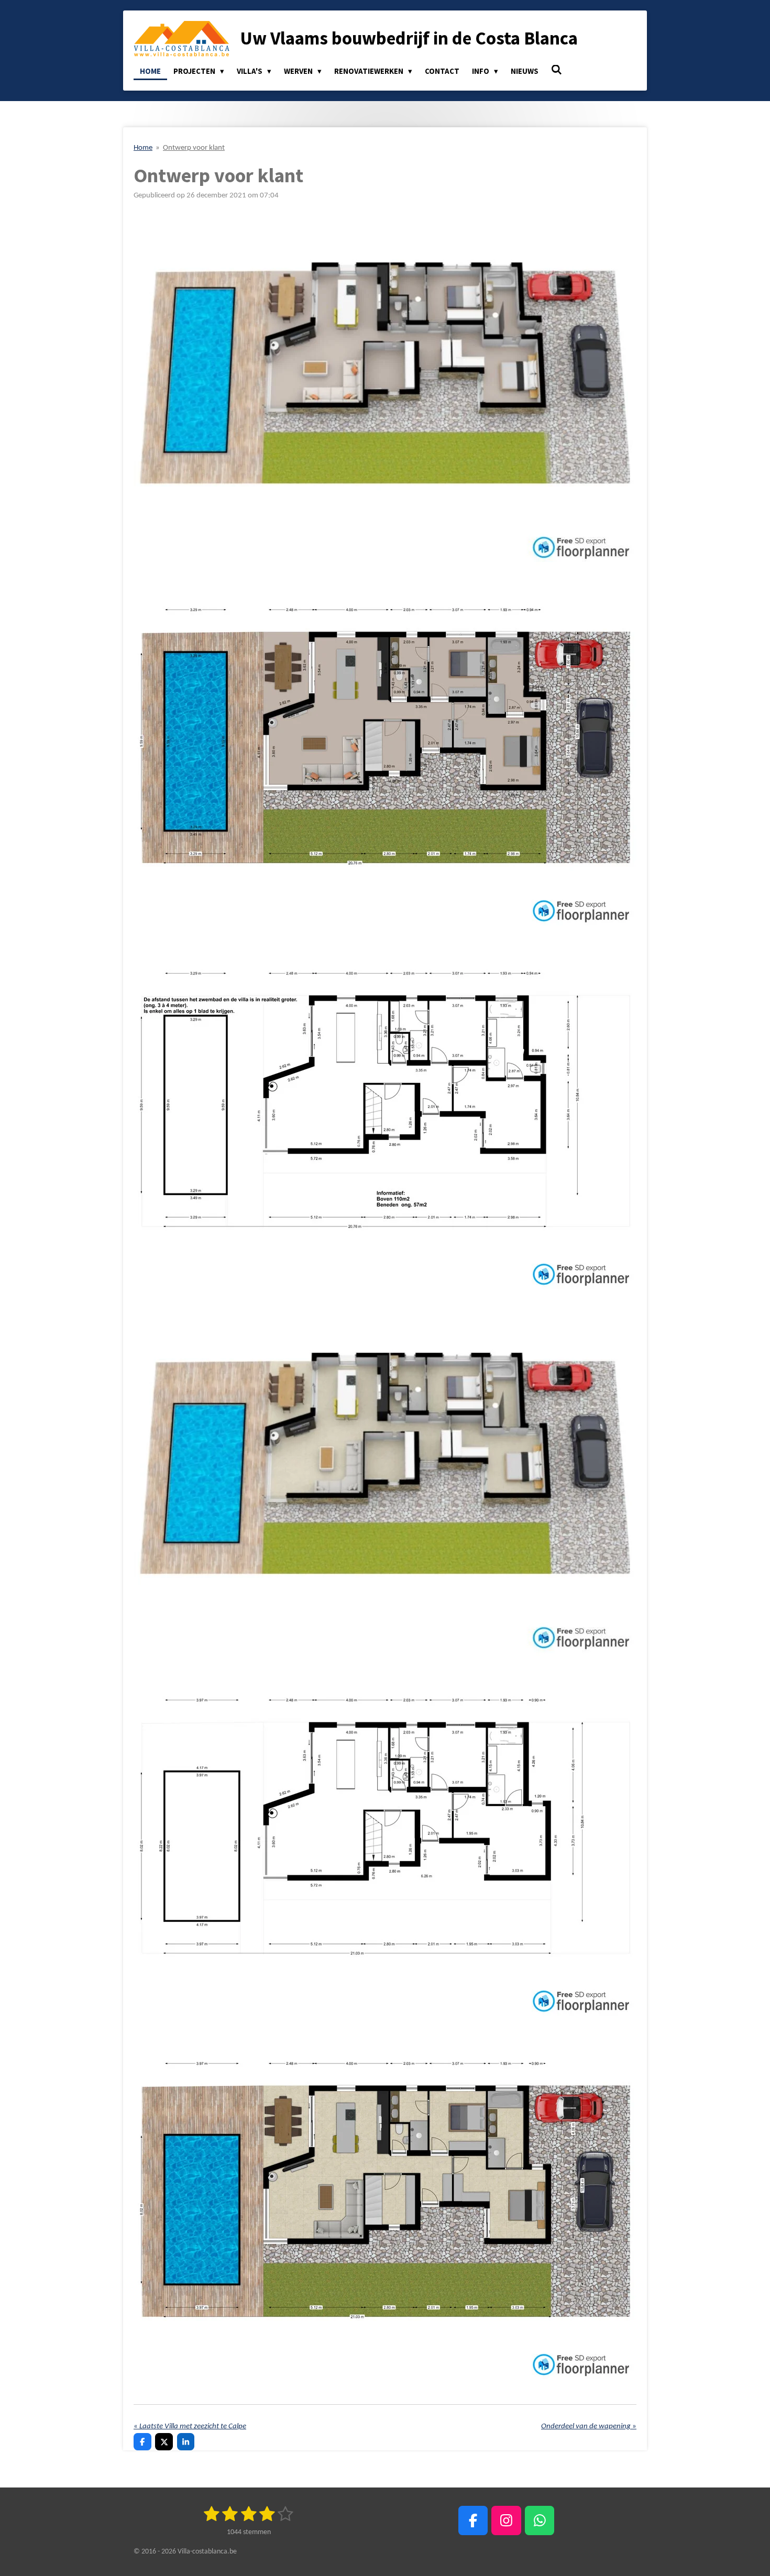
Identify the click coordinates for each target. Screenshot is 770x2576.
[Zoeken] (557, 70)
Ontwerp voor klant (194, 148)
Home (143, 148)
